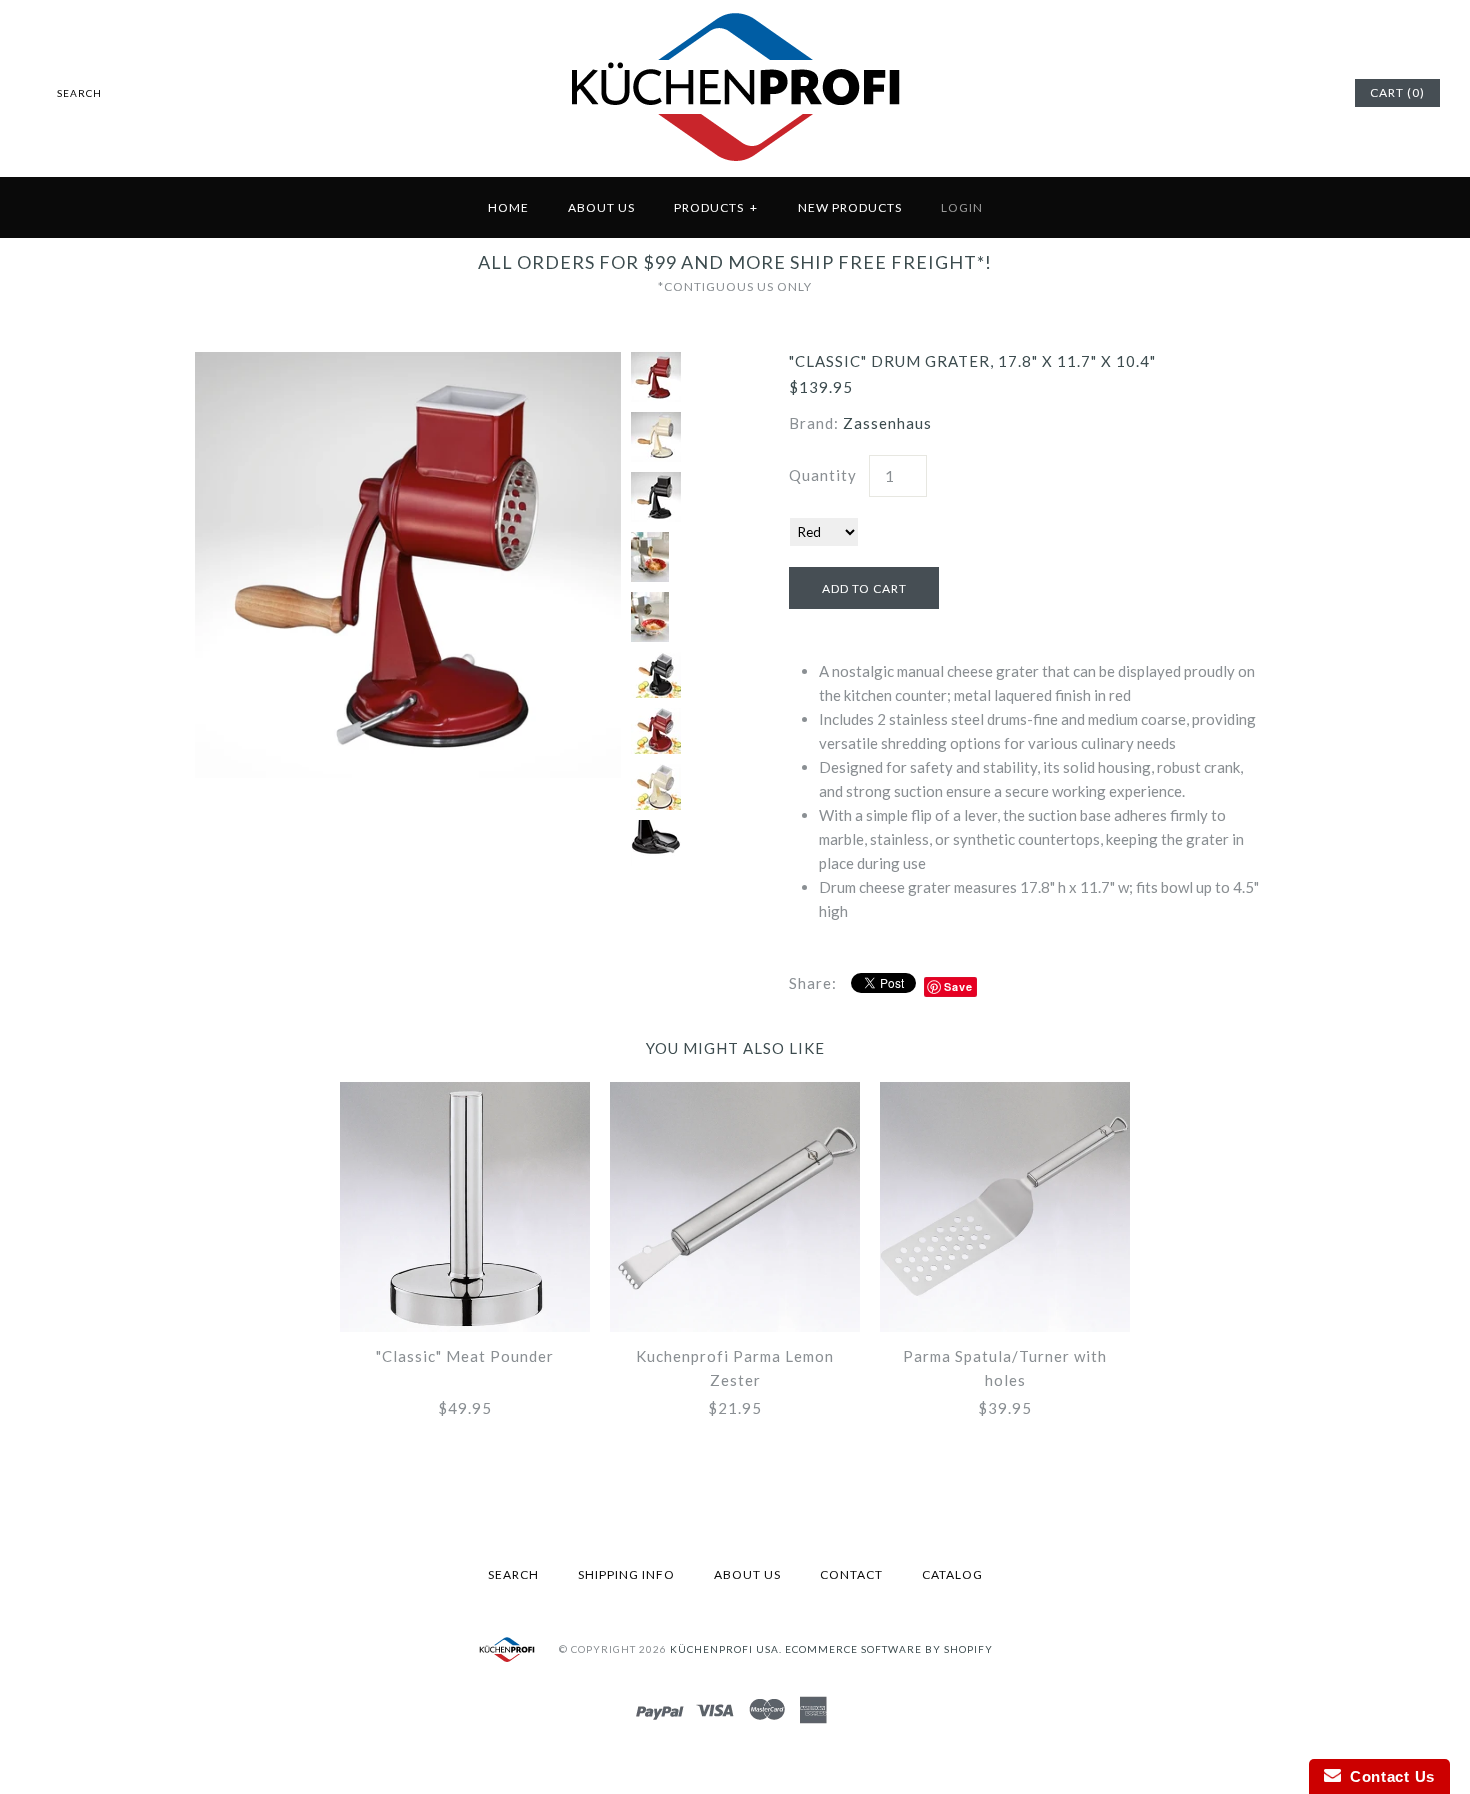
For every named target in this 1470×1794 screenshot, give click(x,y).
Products (716, 207)
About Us (601, 207)
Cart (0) (1397, 92)
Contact (851, 1574)
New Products (850, 207)
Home (508, 207)
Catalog (952, 1574)
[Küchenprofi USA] (735, 165)
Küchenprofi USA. (726, 1648)
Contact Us (1388, 1776)
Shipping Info (626, 1574)
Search (513, 1574)
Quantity (823, 475)
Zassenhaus (887, 423)
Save (958, 986)
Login (962, 207)
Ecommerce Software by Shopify (889, 1648)
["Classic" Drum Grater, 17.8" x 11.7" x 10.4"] (408, 364)
